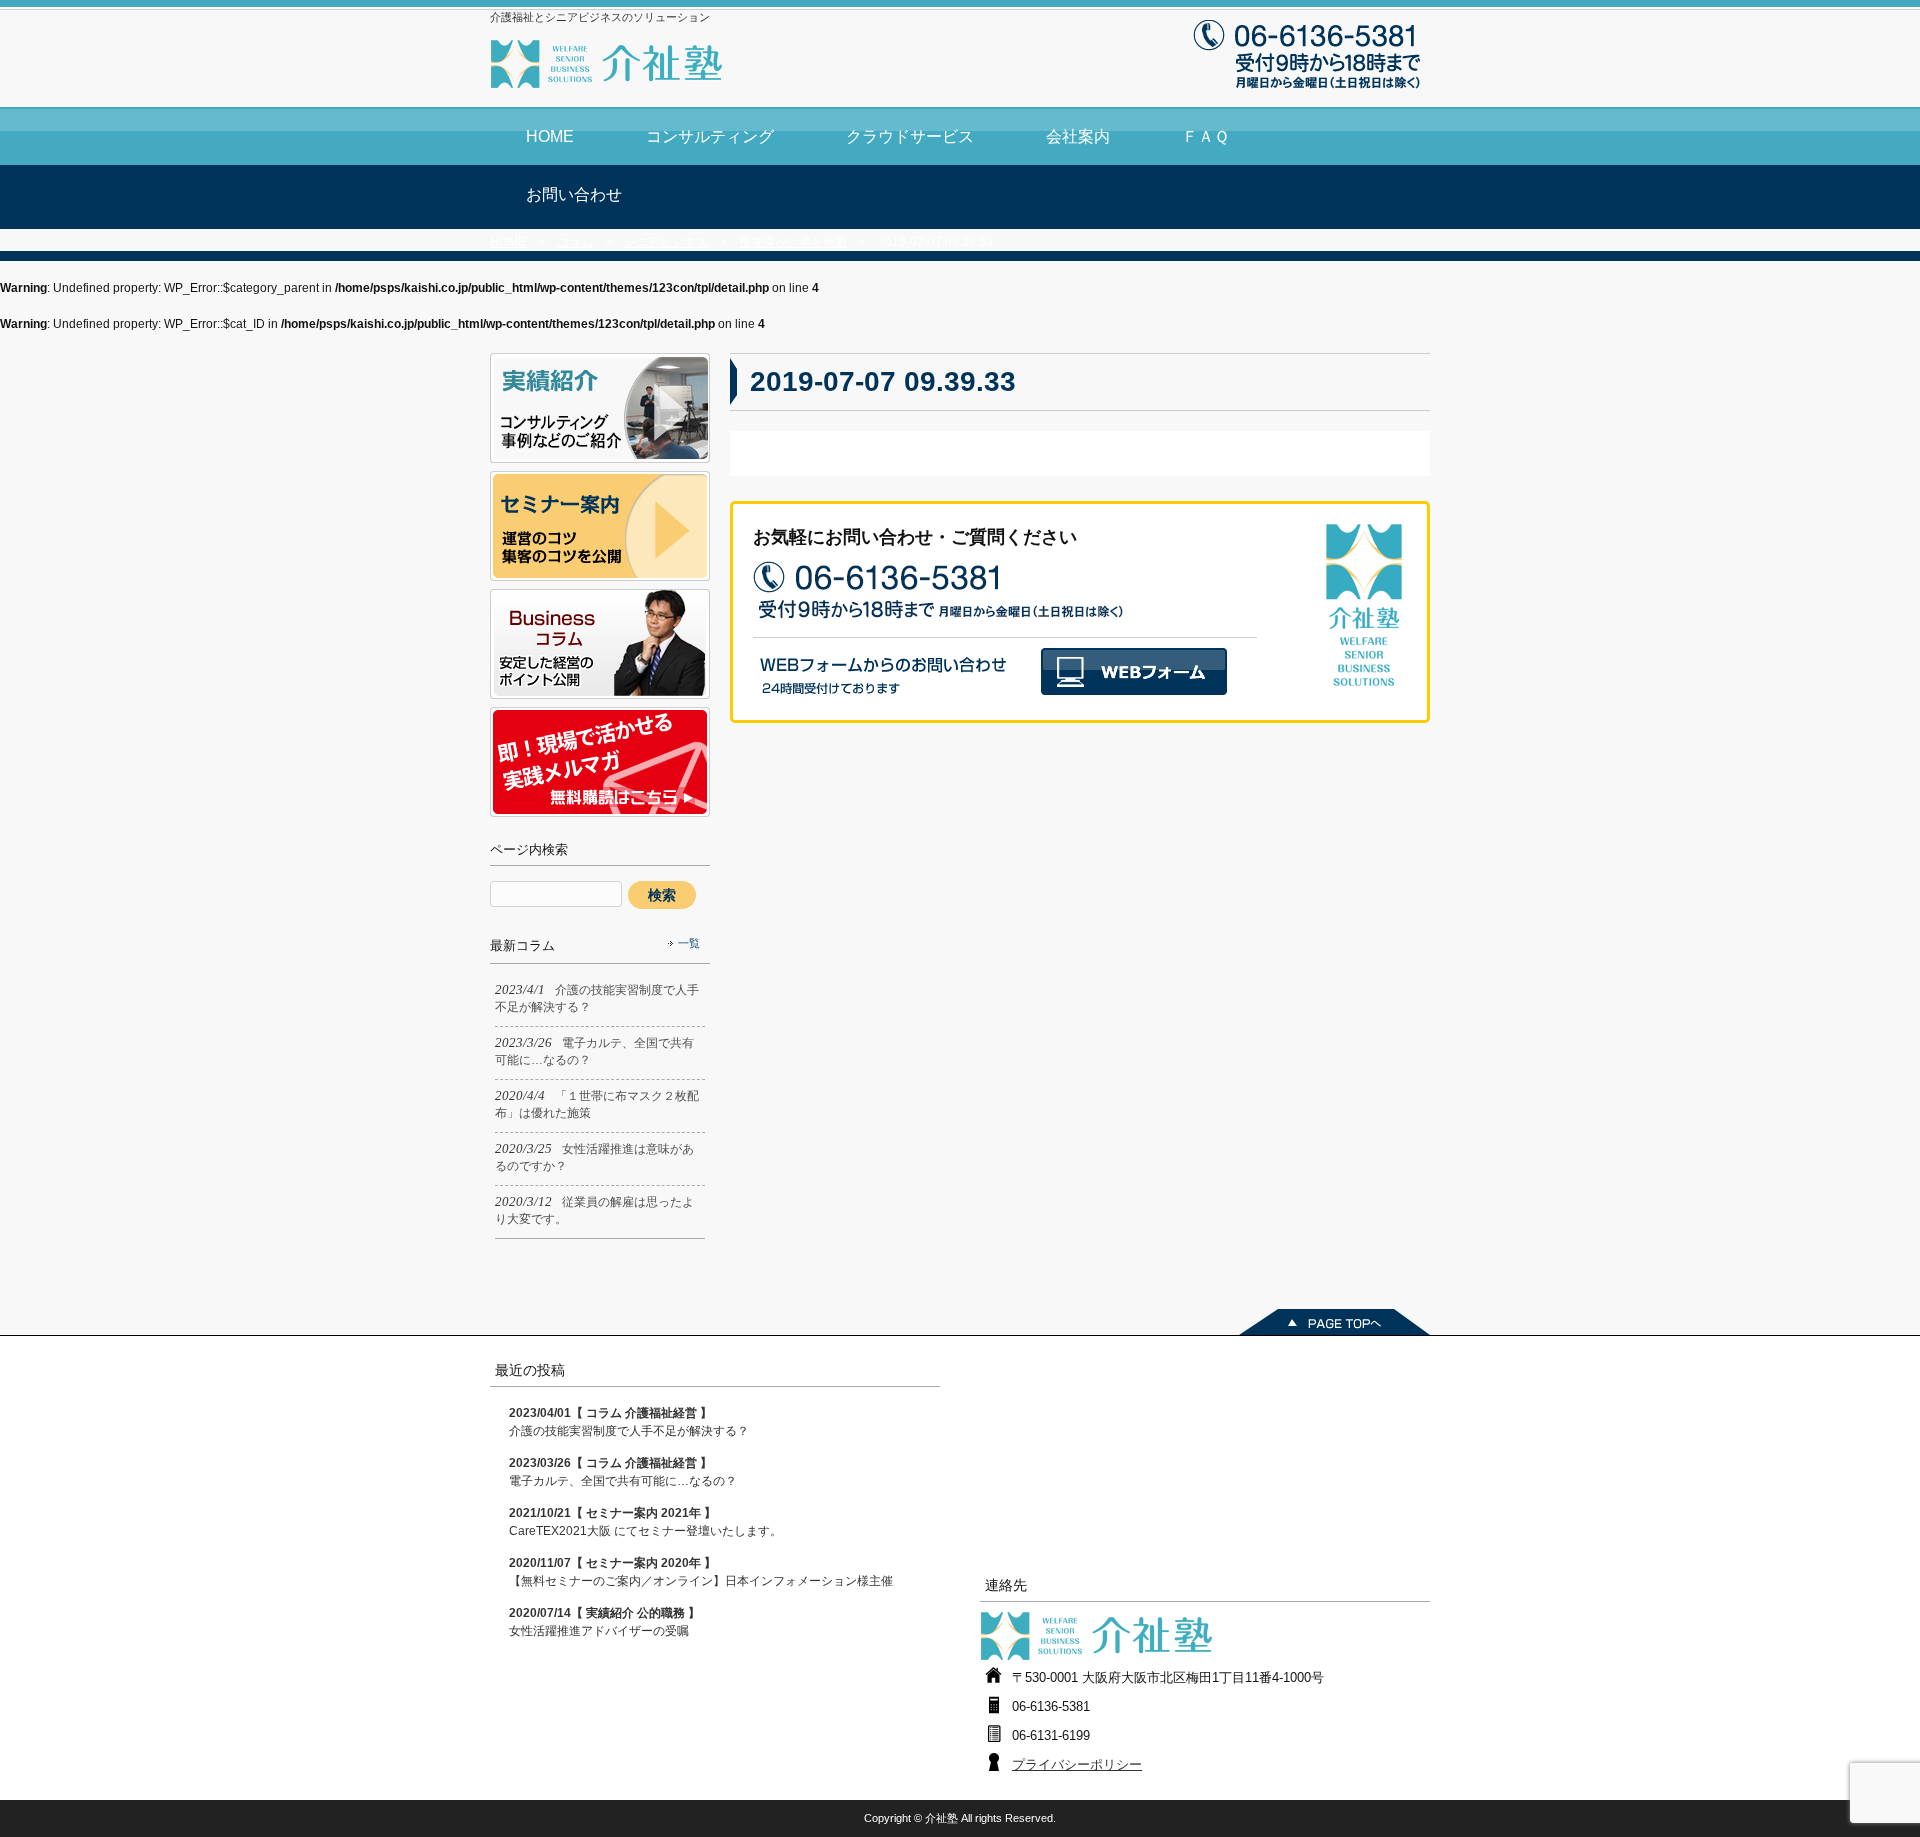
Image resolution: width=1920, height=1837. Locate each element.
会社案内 (1078, 136)
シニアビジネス (666, 242)
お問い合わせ (574, 194)
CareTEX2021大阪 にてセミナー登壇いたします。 (645, 1522)
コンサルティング (710, 136)
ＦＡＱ (1205, 136)
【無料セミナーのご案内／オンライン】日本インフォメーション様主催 (701, 1572)
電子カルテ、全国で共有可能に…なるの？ (623, 1472)
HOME (550, 136)
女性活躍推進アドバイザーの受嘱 (604, 1622)
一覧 (689, 943)
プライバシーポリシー (1077, 1764)
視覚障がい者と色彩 (793, 242)
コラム (575, 242)
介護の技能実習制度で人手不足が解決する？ (629, 1422)
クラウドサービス (910, 136)
